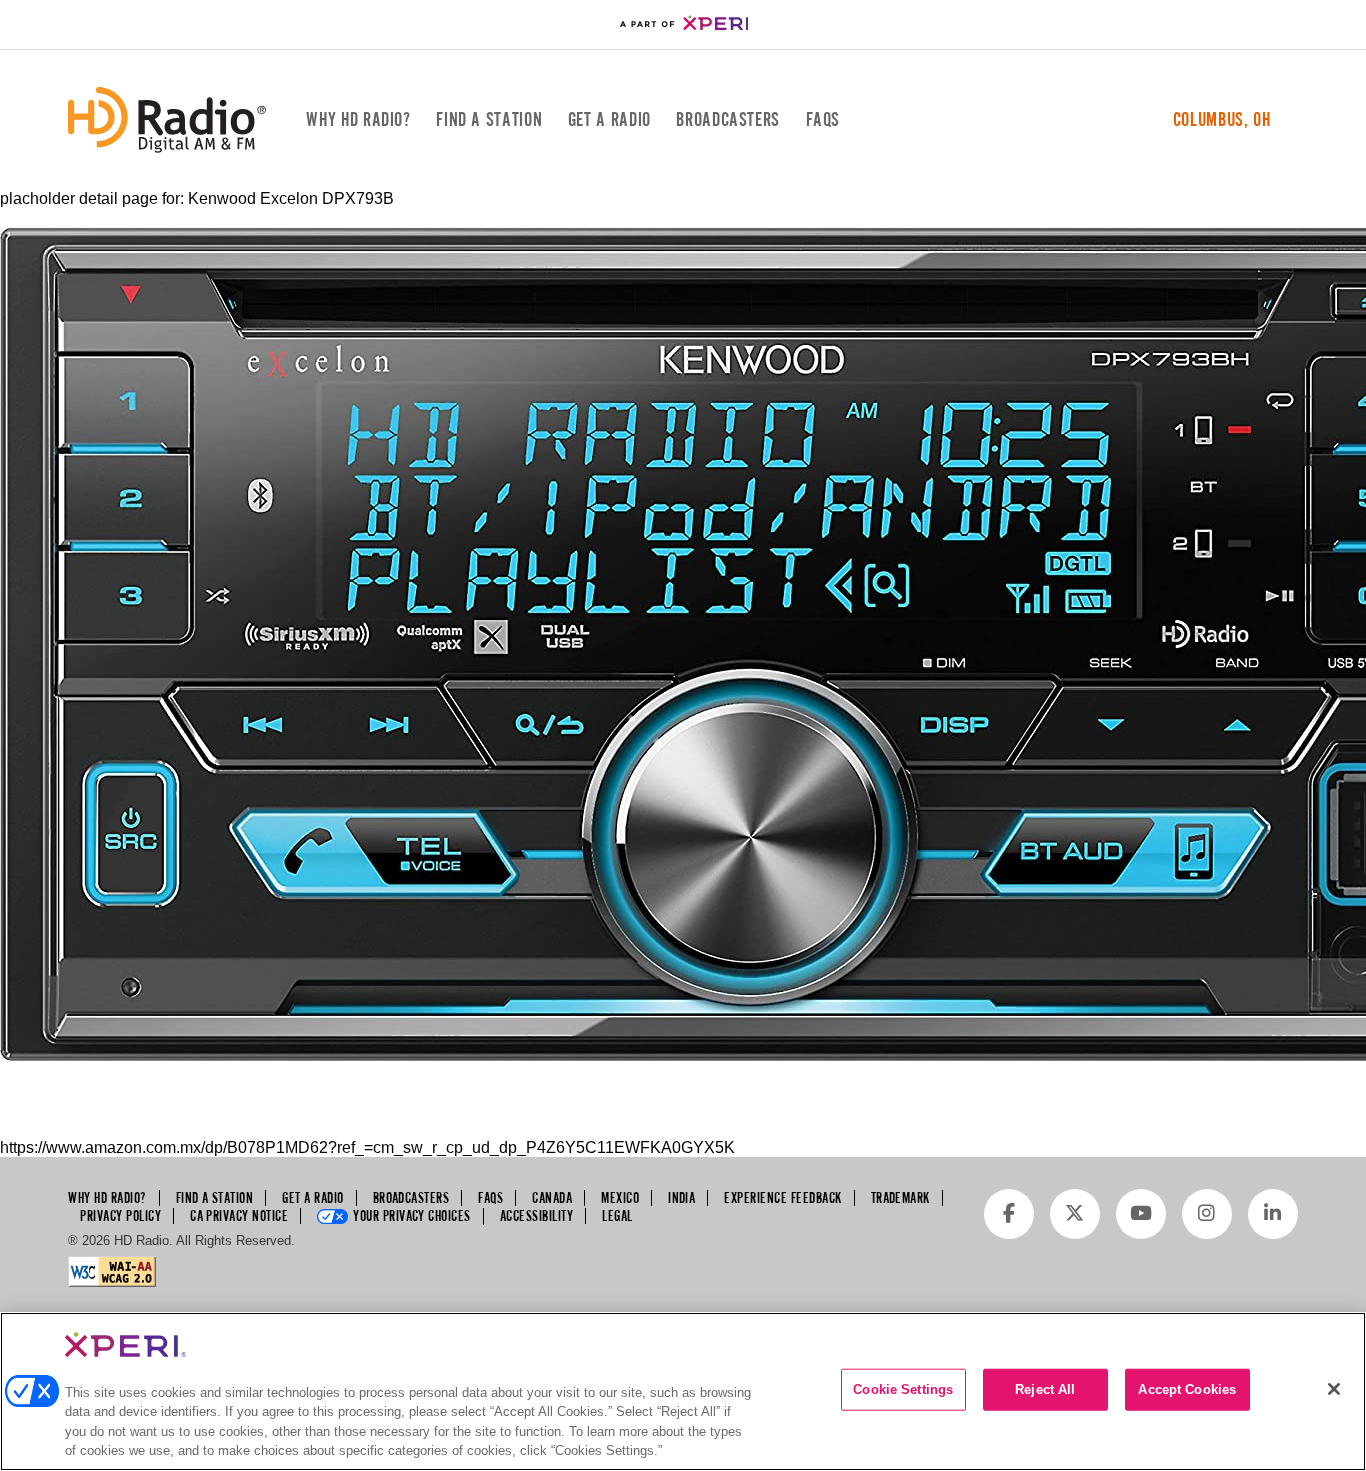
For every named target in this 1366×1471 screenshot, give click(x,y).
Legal (617, 1216)
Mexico (620, 1198)
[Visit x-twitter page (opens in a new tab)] (1075, 1214)
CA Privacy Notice (239, 1216)
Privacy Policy (120, 1216)
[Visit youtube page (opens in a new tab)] (1141, 1214)
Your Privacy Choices (412, 1216)
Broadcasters (728, 119)
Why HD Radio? (358, 119)
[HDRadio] (167, 120)
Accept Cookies (1187, 1389)
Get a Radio (609, 119)
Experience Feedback (782, 1198)
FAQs (823, 119)
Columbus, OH (1222, 119)
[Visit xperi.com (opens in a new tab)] (683, 24)
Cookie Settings (903, 1389)
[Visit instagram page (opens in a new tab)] (1207, 1214)
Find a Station (489, 119)
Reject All (1045, 1389)
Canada (552, 1198)
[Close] (1334, 1389)
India (681, 1198)
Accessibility (536, 1216)
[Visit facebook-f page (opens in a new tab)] (1009, 1214)
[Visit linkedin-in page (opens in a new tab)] (1273, 1214)
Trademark (900, 1198)
